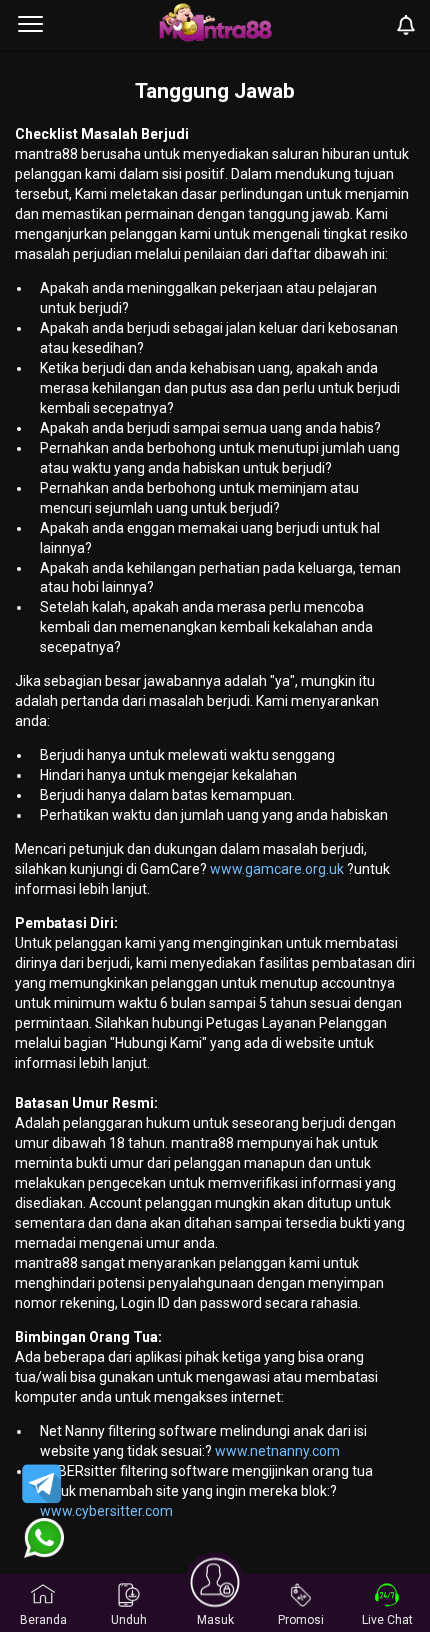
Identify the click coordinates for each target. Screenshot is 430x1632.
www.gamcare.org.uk (277, 869)
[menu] (30, 25)
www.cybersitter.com (106, 1511)
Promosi (301, 1620)
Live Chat (387, 1620)
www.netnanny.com (277, 1451)
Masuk (215, 1620)
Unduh (129, 1620)
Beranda (43, 1620)
